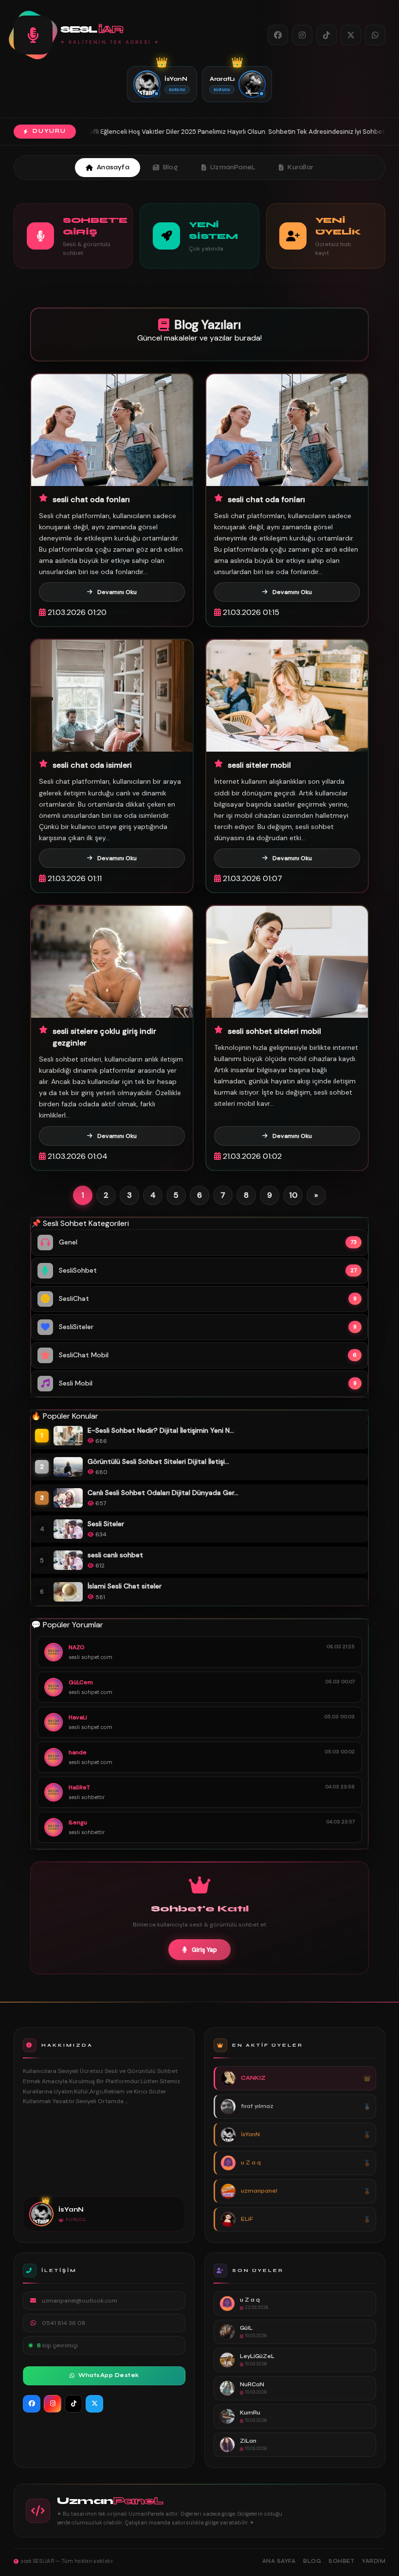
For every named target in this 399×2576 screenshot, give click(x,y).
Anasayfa (113, 167)
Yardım (374, 2561)
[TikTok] (326, 35)
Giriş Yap (204, 1950)
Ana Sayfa (279, 2561)
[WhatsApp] (375, 35)
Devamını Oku (117, 592)
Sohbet (341, 2561)
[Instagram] (302, 35)
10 (293, 1195)
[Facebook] (278, 35)
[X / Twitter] (351, 35)
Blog (171, 167)
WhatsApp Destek (109, 2375)
